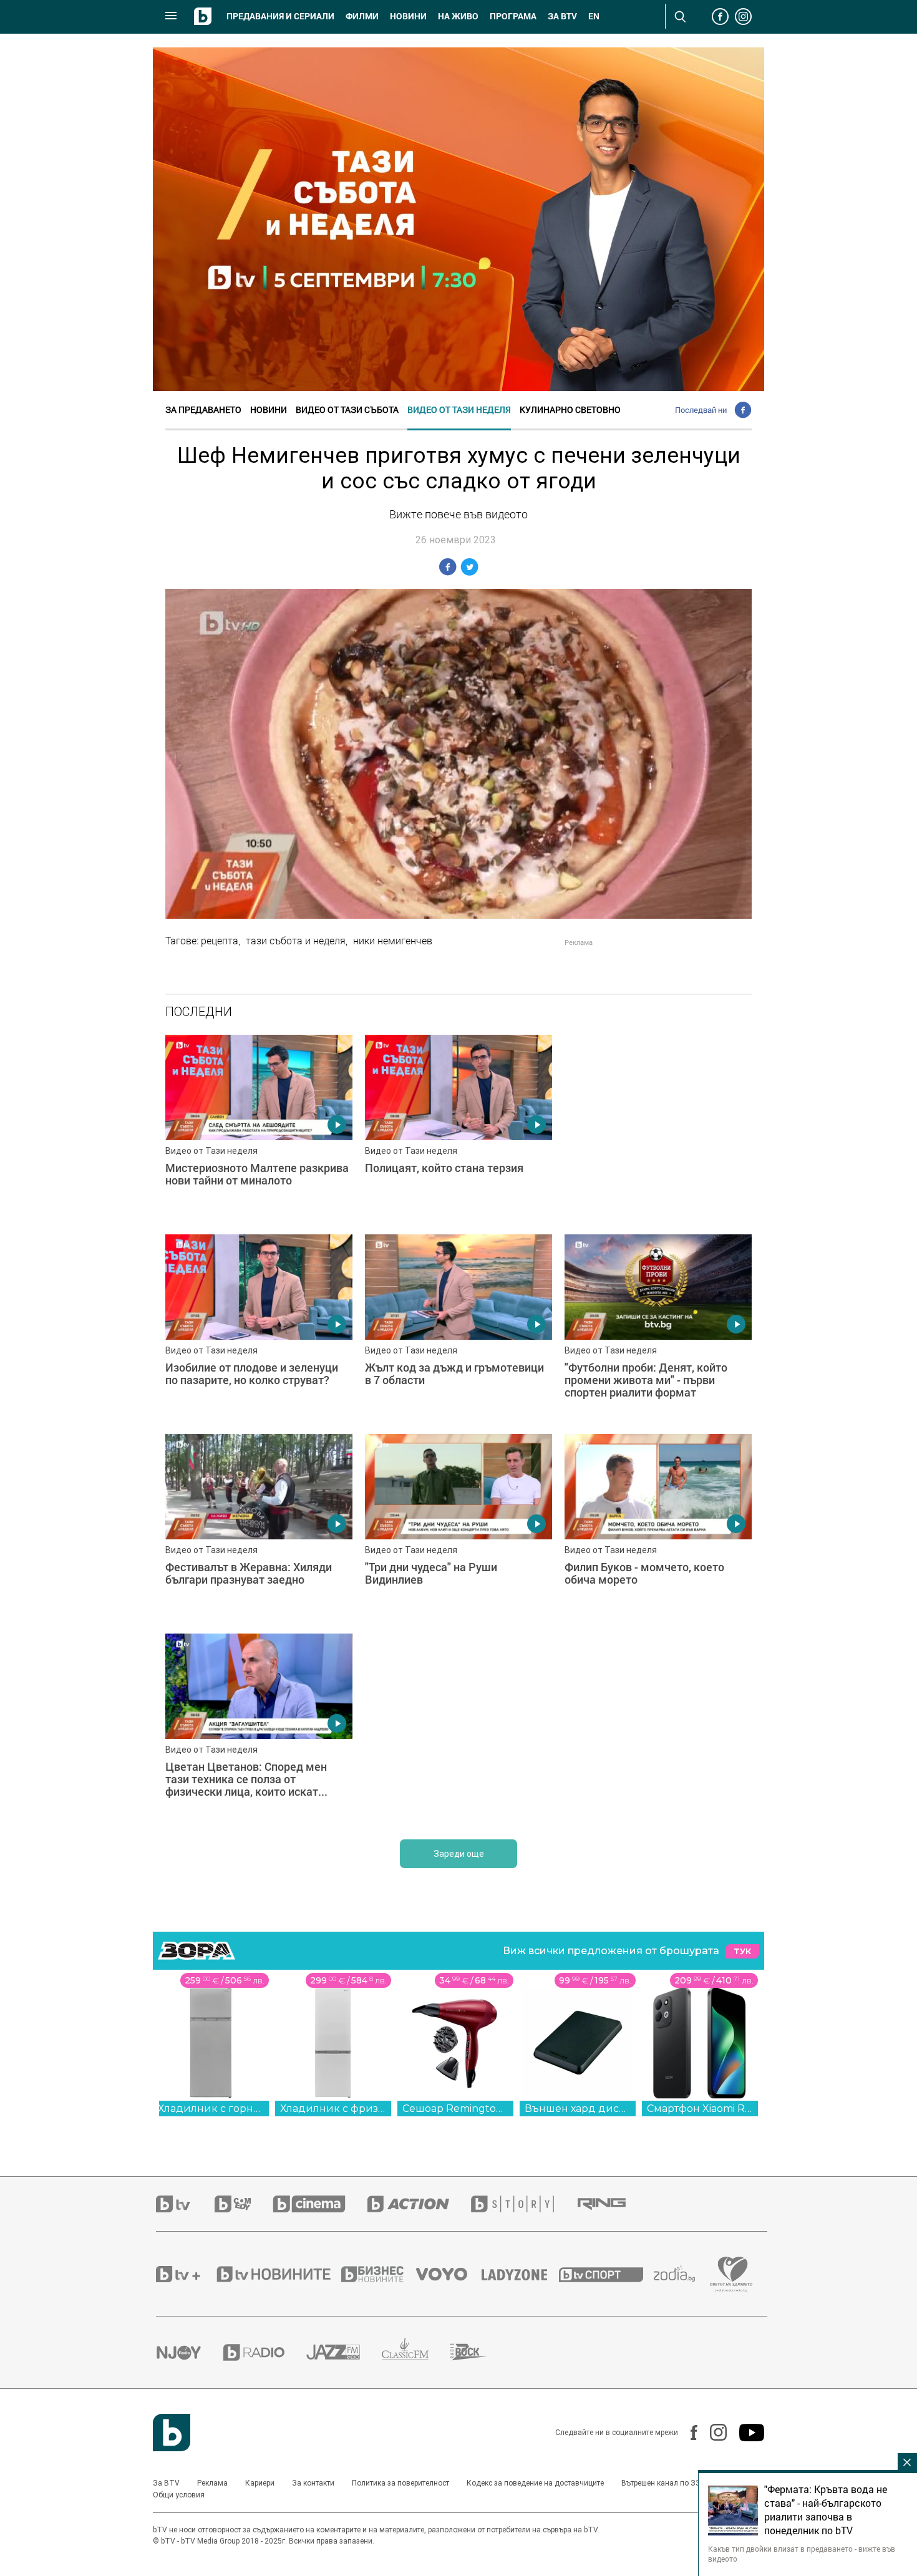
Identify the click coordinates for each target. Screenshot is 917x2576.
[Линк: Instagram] (712, 2432)
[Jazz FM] (344, 2352)
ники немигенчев (393, 941)
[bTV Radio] (265, 2352)
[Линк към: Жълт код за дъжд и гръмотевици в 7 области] (458, 1328)
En (594, 16)
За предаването (203, 409)
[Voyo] (449, 2274)
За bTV (562, 16)
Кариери (260, 2483)
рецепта (220, 941)
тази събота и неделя (296, 941)
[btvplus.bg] (185, 2274)
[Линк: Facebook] (688, 2433)
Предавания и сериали (280, 16)
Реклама (212, 2483)
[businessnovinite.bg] (379, 2274)
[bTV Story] (523, 2204)
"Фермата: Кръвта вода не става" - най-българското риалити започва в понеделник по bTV (826, 2510)
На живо (458, 16)
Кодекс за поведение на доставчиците (535, 2483)
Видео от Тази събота (347, 409)
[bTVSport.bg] (606, 2274)
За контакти (313, 2483)
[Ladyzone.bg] (521, 2274)
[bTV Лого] (172, 2433)
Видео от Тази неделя (459, 409)
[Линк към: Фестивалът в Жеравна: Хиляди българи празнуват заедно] (259, 1528)
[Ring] (613, 2204)
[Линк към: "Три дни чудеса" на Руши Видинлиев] (458, 1528)
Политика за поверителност (400, 2483)
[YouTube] (745, 2433)
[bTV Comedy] (244, 2204)
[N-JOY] (190, 2352)
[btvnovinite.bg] (278, 2274)
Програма (513, 16)
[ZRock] (480, 2352)
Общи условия (179, 2495)
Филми (362, 16)
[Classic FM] (416, 2352)
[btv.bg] (185, 2204)
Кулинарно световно (570, 409)
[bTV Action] (419, 2204)
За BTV (166, 2483)
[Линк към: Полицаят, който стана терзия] (458, 1128)
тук (742, 1951)
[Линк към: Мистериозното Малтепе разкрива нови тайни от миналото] (259, 1128)
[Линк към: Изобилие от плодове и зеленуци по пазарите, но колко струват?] (259, 1328)
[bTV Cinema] (320, 2204)
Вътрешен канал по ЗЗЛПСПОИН (679, 2483)
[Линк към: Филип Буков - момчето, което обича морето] (658, 1528)
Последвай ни (701, 410)
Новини (408, 16)
